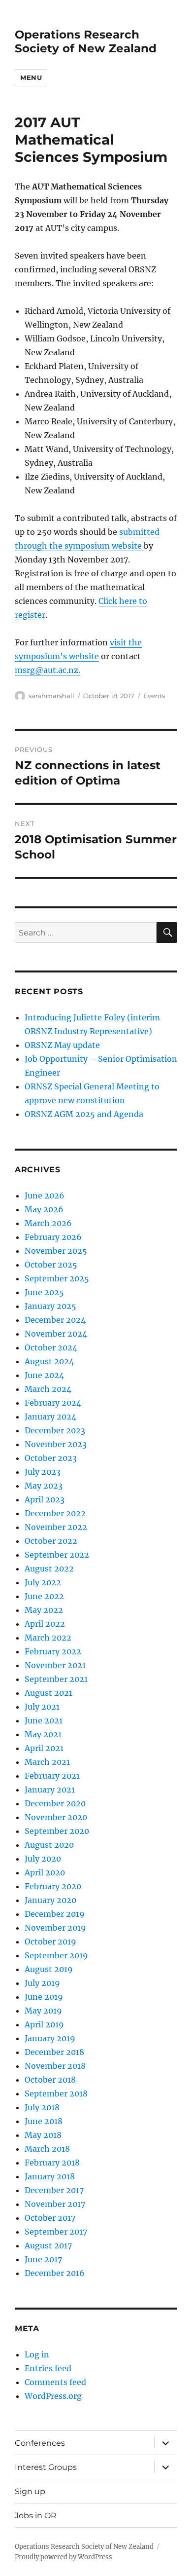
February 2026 (53, 1237)
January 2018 (50, 2176)
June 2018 (44, 2121)
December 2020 (55, 1803)
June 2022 (44, 1596)
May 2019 (43, 2011)
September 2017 (56, 2232)
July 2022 (43, 1582)
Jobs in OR (36, 2516)
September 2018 (56, 2093)
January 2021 (50, 1790)
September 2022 (57, 1555)
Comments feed (55, 2382)
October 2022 (51, 1541)
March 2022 (48, 1638)
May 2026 (44, 1209)
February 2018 (52, 2163)
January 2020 (50, 1900)
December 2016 (55, 2273)
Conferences (40, 2443)
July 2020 (43, 1859)
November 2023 (56, 1444)
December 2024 (55, 1320)
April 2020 (45, 1872)
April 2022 (45, 1624)
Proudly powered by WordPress (64, 2557)
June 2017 (43, 2259)
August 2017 (48, 2245)
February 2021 (52, 1776)
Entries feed (48, 2368)
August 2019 (49, 1969)
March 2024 (48, 1389)
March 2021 (47, 1762)
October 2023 (51, 1458)
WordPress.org (53, 2396)
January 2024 (50, 1417)
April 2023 (45, 1499)
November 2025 (56, 1251)
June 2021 (44, 1720)
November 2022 (56, 1527)
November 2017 (55, 2204)
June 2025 (44, 1292)
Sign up (30, 2491)
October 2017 (50, 2218)
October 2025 (51, 1265)
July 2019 (42, 1983)
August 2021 (48, 1693)
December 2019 (55, 1914)
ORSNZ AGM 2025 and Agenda (84, 1114)
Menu (31, 77)
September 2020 (57, 1831)
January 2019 (50, 2038)
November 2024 (56, 1334)
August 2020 (49, 1845)
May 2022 (44, 1610)
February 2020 (53, 1886)
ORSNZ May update (62, 1045)
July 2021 (42, 1707)
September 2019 (56, 1955)
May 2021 (43, 1734)
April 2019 (44, 2024)
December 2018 (54, 2052)
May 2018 (43, 2135)
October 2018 (50, 2080)
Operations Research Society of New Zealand (86, 41)
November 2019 (55, 1928)
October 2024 (51, 1347)
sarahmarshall (51, 696)
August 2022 (49, 1568)
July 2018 (42, 2107)
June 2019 (44, 1997)
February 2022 (53, 1651)
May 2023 (44, 1486)
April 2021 (44, 1748)
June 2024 (44, 1375)
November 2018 (55, 2066)
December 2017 (54, 2190)
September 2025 (57, 1278)
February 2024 (53, 1403)
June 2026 (45, 1195)
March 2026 (48, 1223)
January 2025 (50, 1306)
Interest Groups (46, 2467)
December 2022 (55, 1513)
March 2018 (47, 2149)
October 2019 (50, 1941)
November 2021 (55, 1665)
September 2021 (56, 1679)
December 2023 (55, 1430)
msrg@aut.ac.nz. (48, 670)
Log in (37, 2354)
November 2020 (56, 1817)
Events (154, 696)
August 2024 (49, 1361)
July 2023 (43, 1472)
